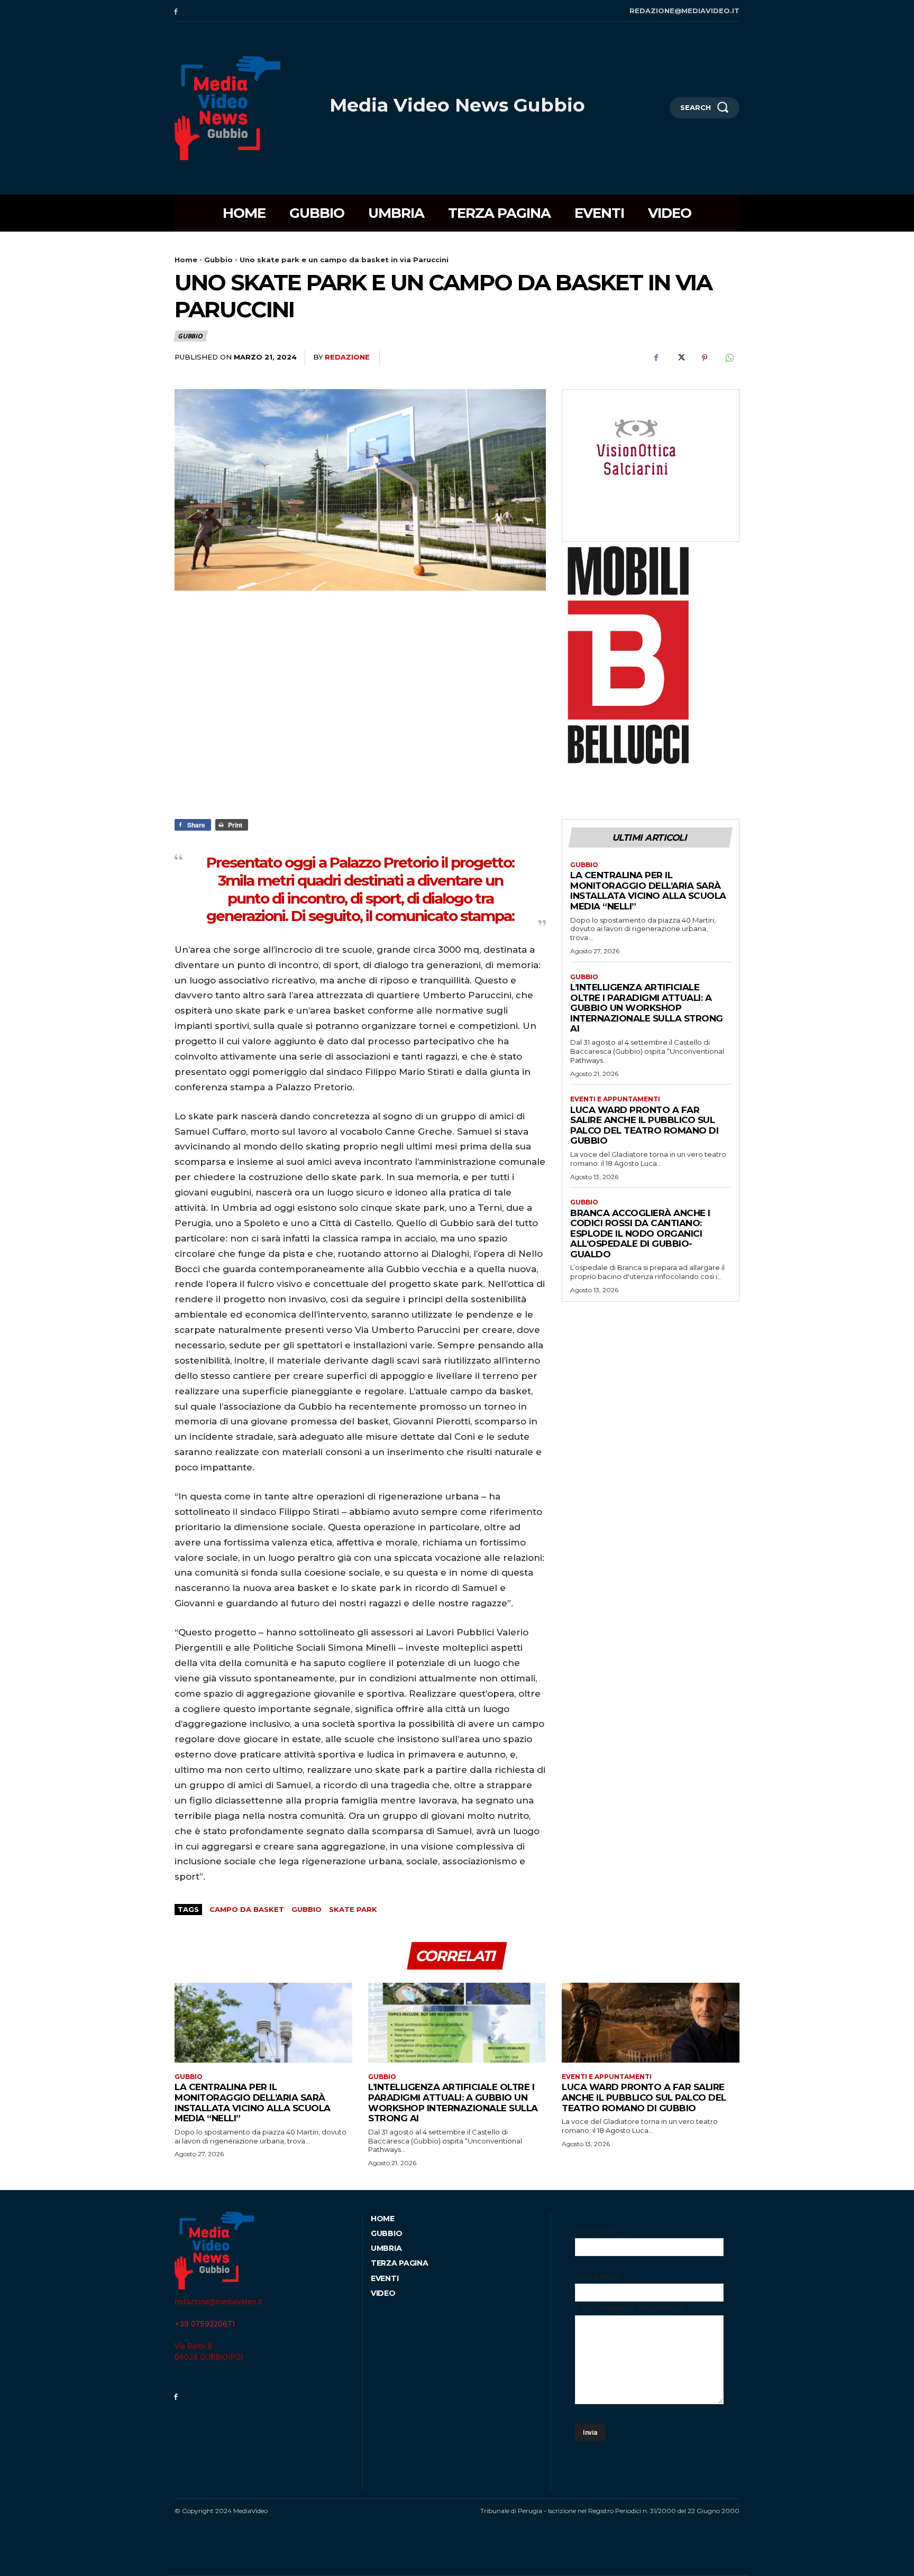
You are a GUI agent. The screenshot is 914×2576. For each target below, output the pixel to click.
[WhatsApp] (729, 358)
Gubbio (218, 260)
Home (186, 260)
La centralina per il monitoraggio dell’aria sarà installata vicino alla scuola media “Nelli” (648, 891)
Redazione (347, 357)
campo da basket (247, 1909)
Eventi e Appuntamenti (615, 1099)
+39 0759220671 (205, 2324)
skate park (353, 1909)
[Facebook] (176, 11)
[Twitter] (680, 358)
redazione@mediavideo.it (218, 2301)
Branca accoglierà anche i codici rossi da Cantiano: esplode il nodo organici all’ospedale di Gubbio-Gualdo (640, 1234)
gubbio (307, 1909)
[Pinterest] (705, 358)
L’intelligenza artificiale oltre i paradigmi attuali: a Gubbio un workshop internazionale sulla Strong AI (647, 1008)
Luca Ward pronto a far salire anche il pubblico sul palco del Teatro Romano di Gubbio (644, 1125)
